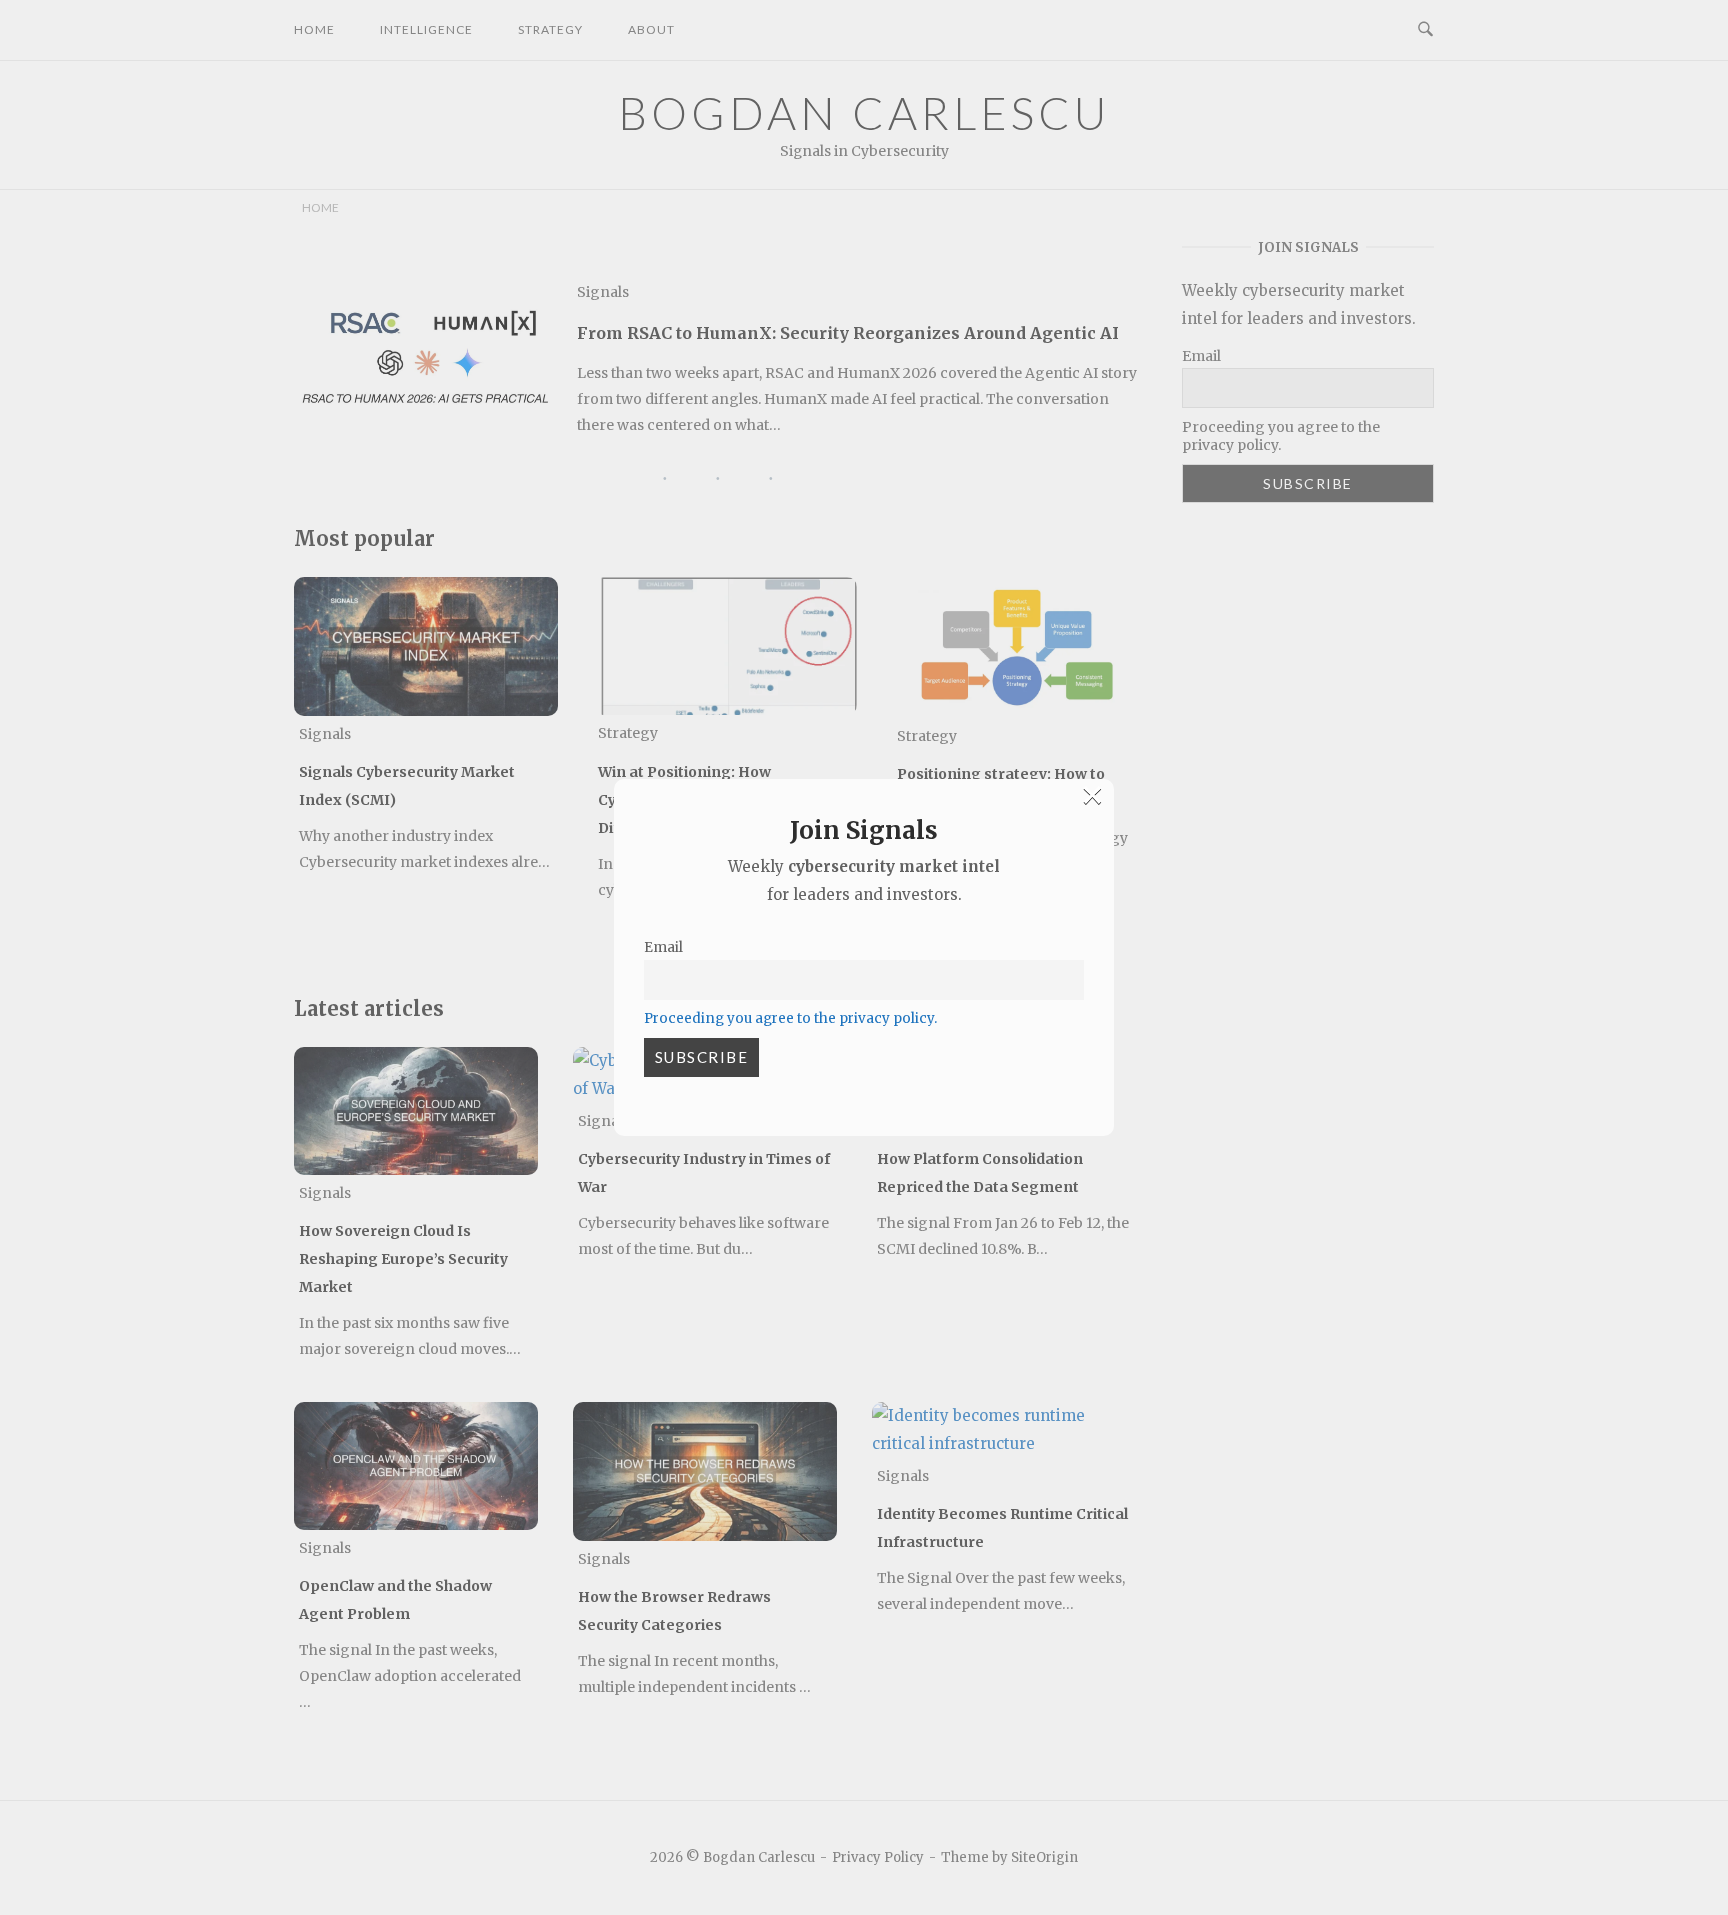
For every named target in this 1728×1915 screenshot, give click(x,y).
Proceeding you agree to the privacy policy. (790, 1018)
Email (663, 947)
